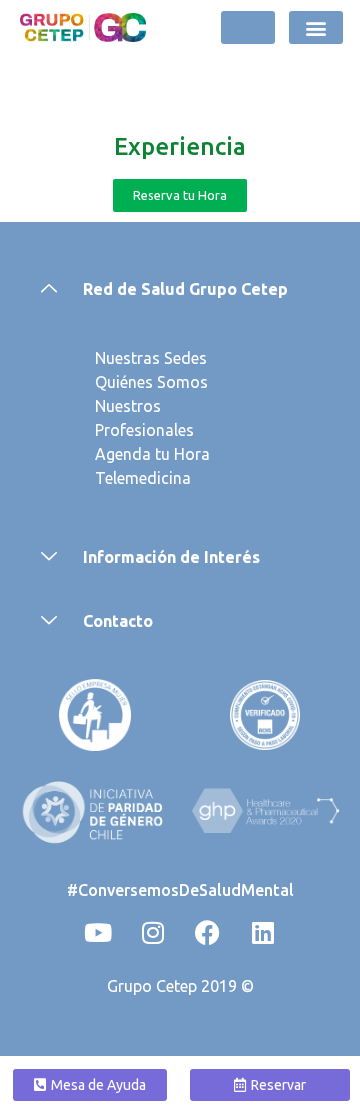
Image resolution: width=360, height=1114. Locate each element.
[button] (316, 27)
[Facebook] (208, 933)
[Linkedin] (263, 933)
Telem (117, 478)
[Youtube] (98, 933)
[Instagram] (153, 933)
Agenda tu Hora (152, 454)
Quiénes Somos (151, 382)
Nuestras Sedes (151, 358)
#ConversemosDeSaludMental (180, 890)
